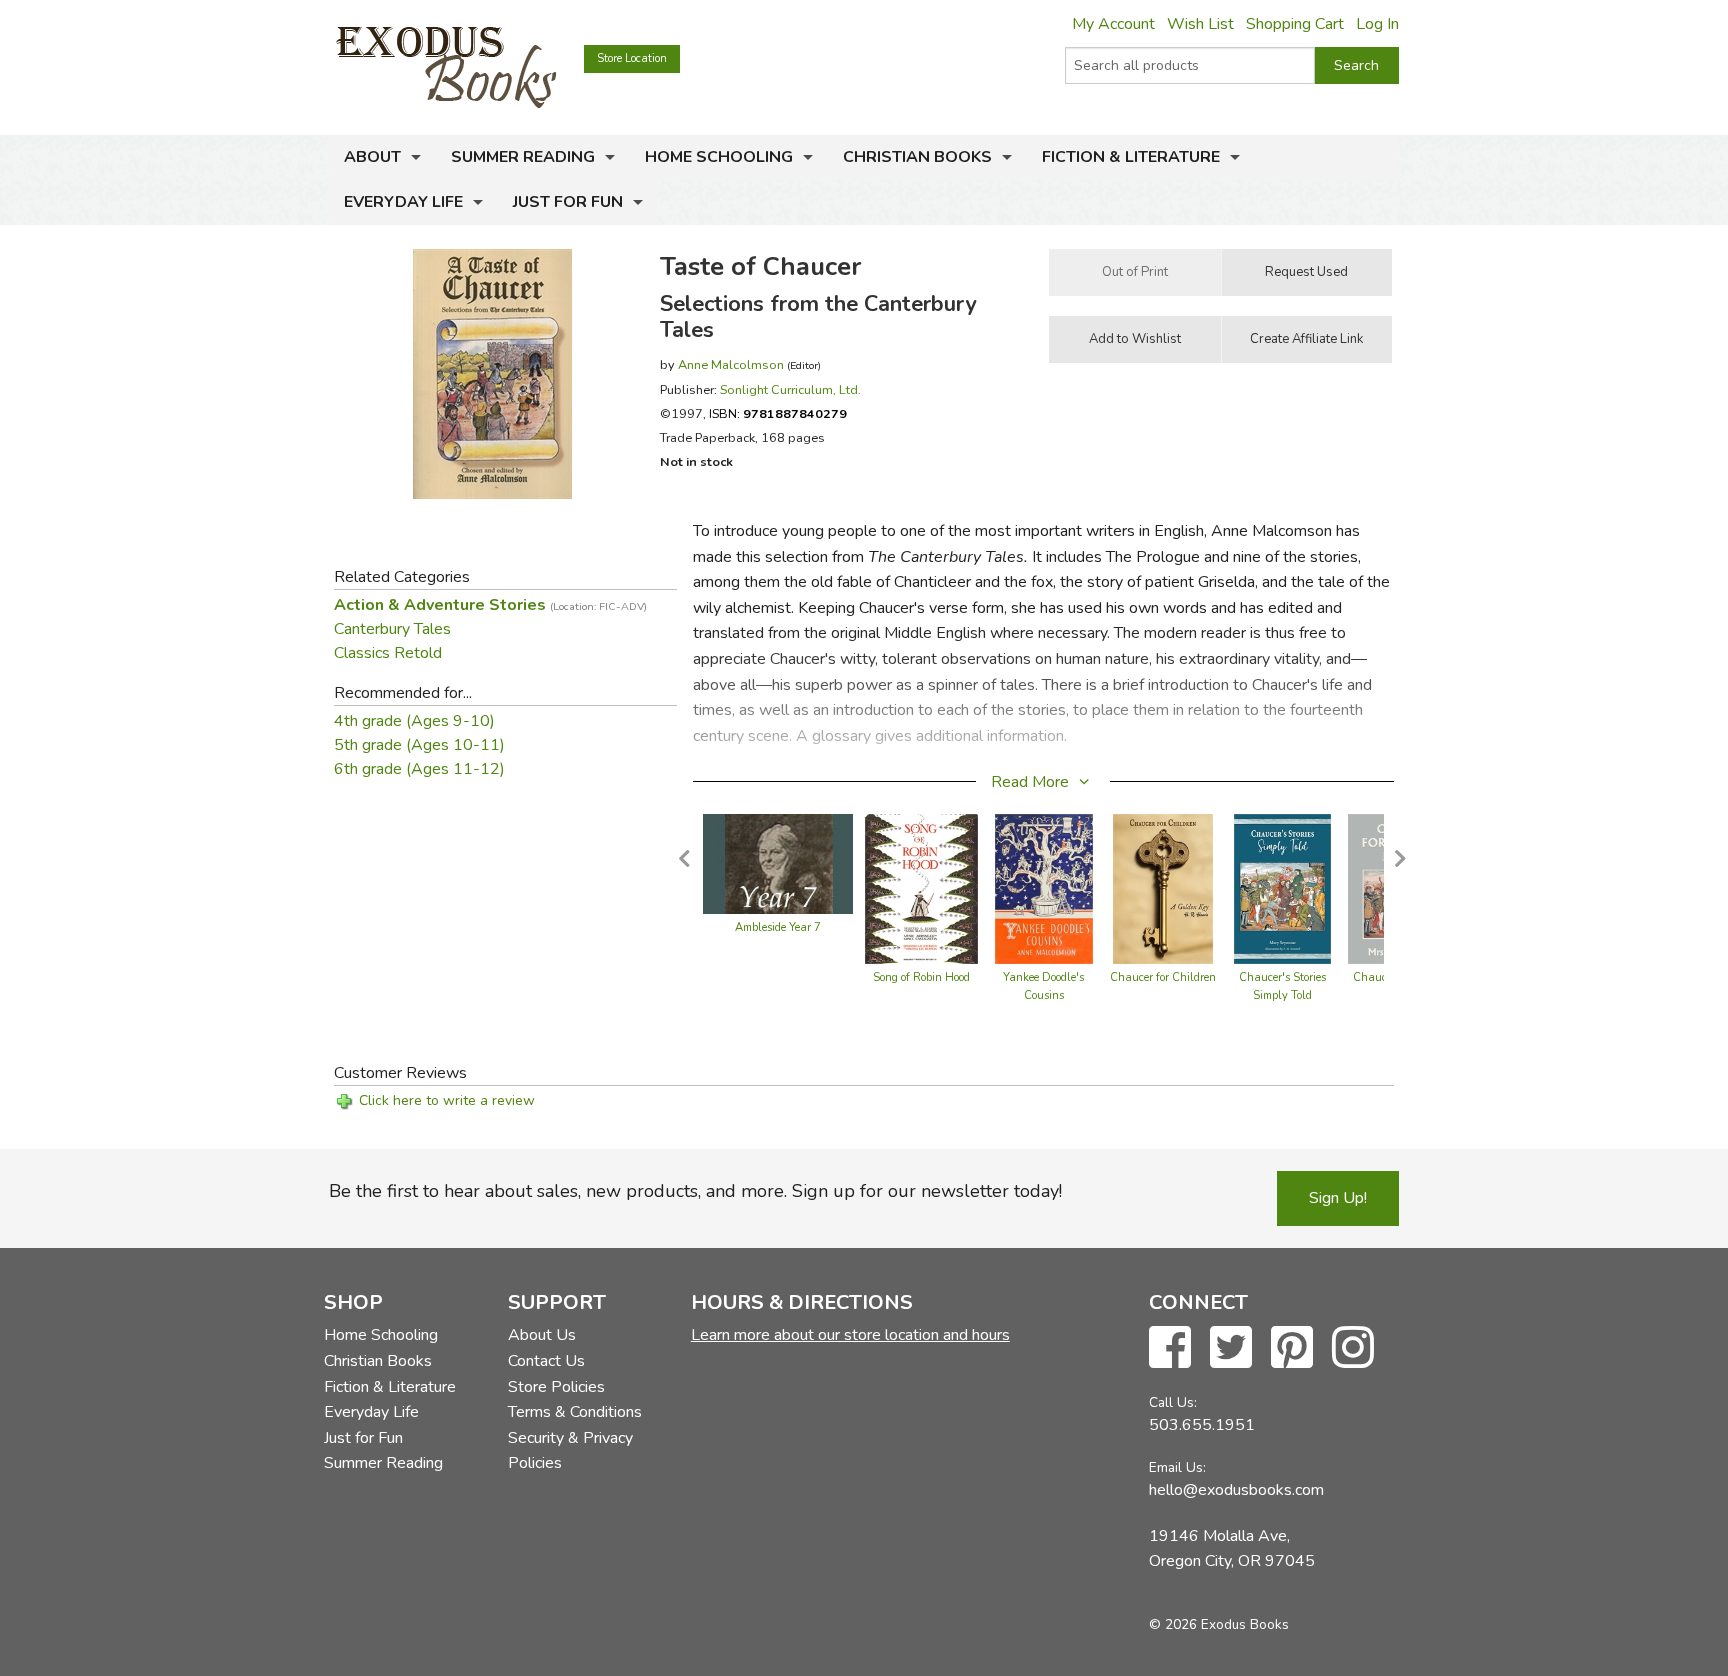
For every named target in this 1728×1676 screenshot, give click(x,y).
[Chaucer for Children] (1163, 888)
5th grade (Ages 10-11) (419, 745)
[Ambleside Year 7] (778, 863)
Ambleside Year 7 (778, 927)
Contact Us (546, 1361)
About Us (542, 1335)
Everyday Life (403, 202)
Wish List (1200, 24)
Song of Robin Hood (921, 977)
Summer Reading (523, 157)
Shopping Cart (1295, 24)
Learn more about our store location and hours (850, 1335)
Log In (1377, 24)
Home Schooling (719, 157)
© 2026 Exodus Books (1219, 1624)
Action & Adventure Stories (490, 605)
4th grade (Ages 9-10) (414, 721)
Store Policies (556, 1387)
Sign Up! (1338, 1198)
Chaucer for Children (1163, 977)
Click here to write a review (447, 1100)
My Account (1113, 24)
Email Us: (1177, 1467)
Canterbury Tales (392, 629)
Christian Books (917, 157)
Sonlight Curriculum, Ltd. (790, 389)
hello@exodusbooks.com (1236, 1490)
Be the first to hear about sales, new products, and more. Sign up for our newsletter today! (695, 1191)
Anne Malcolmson (731, 364)
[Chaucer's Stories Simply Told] (1282, 888)
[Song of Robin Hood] (921, 888)
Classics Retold (388, 653)
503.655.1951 (1202, 1425)
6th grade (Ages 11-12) (419, 769)
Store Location (632, 58)
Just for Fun (568, 202)
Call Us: (1173, 1402)
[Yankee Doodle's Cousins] (1044, 888)
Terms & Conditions (575, 1412)
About (372, 157)
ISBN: (778, 413)
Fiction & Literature (1131, 157)
